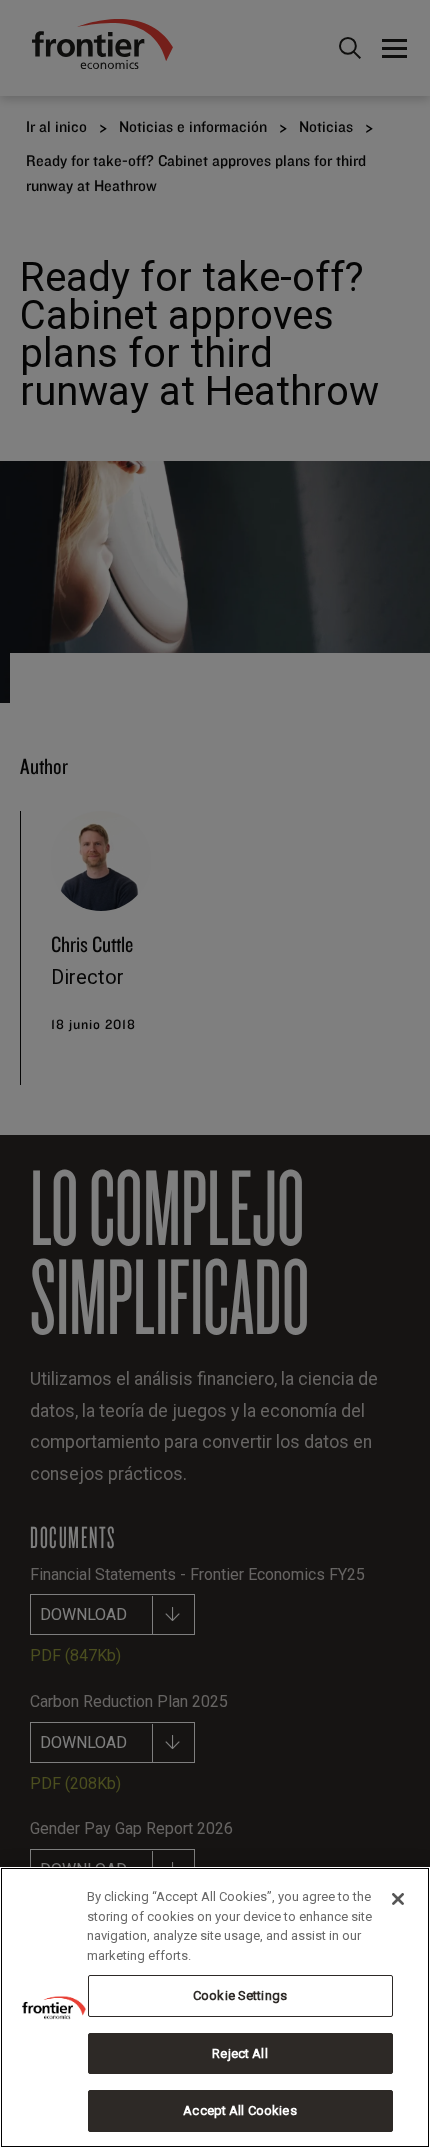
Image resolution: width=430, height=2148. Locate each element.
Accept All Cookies (239, 2110)
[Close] (398, 1899)
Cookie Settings (240, 1995)
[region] (215, 2007)
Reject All (239, 2053)
